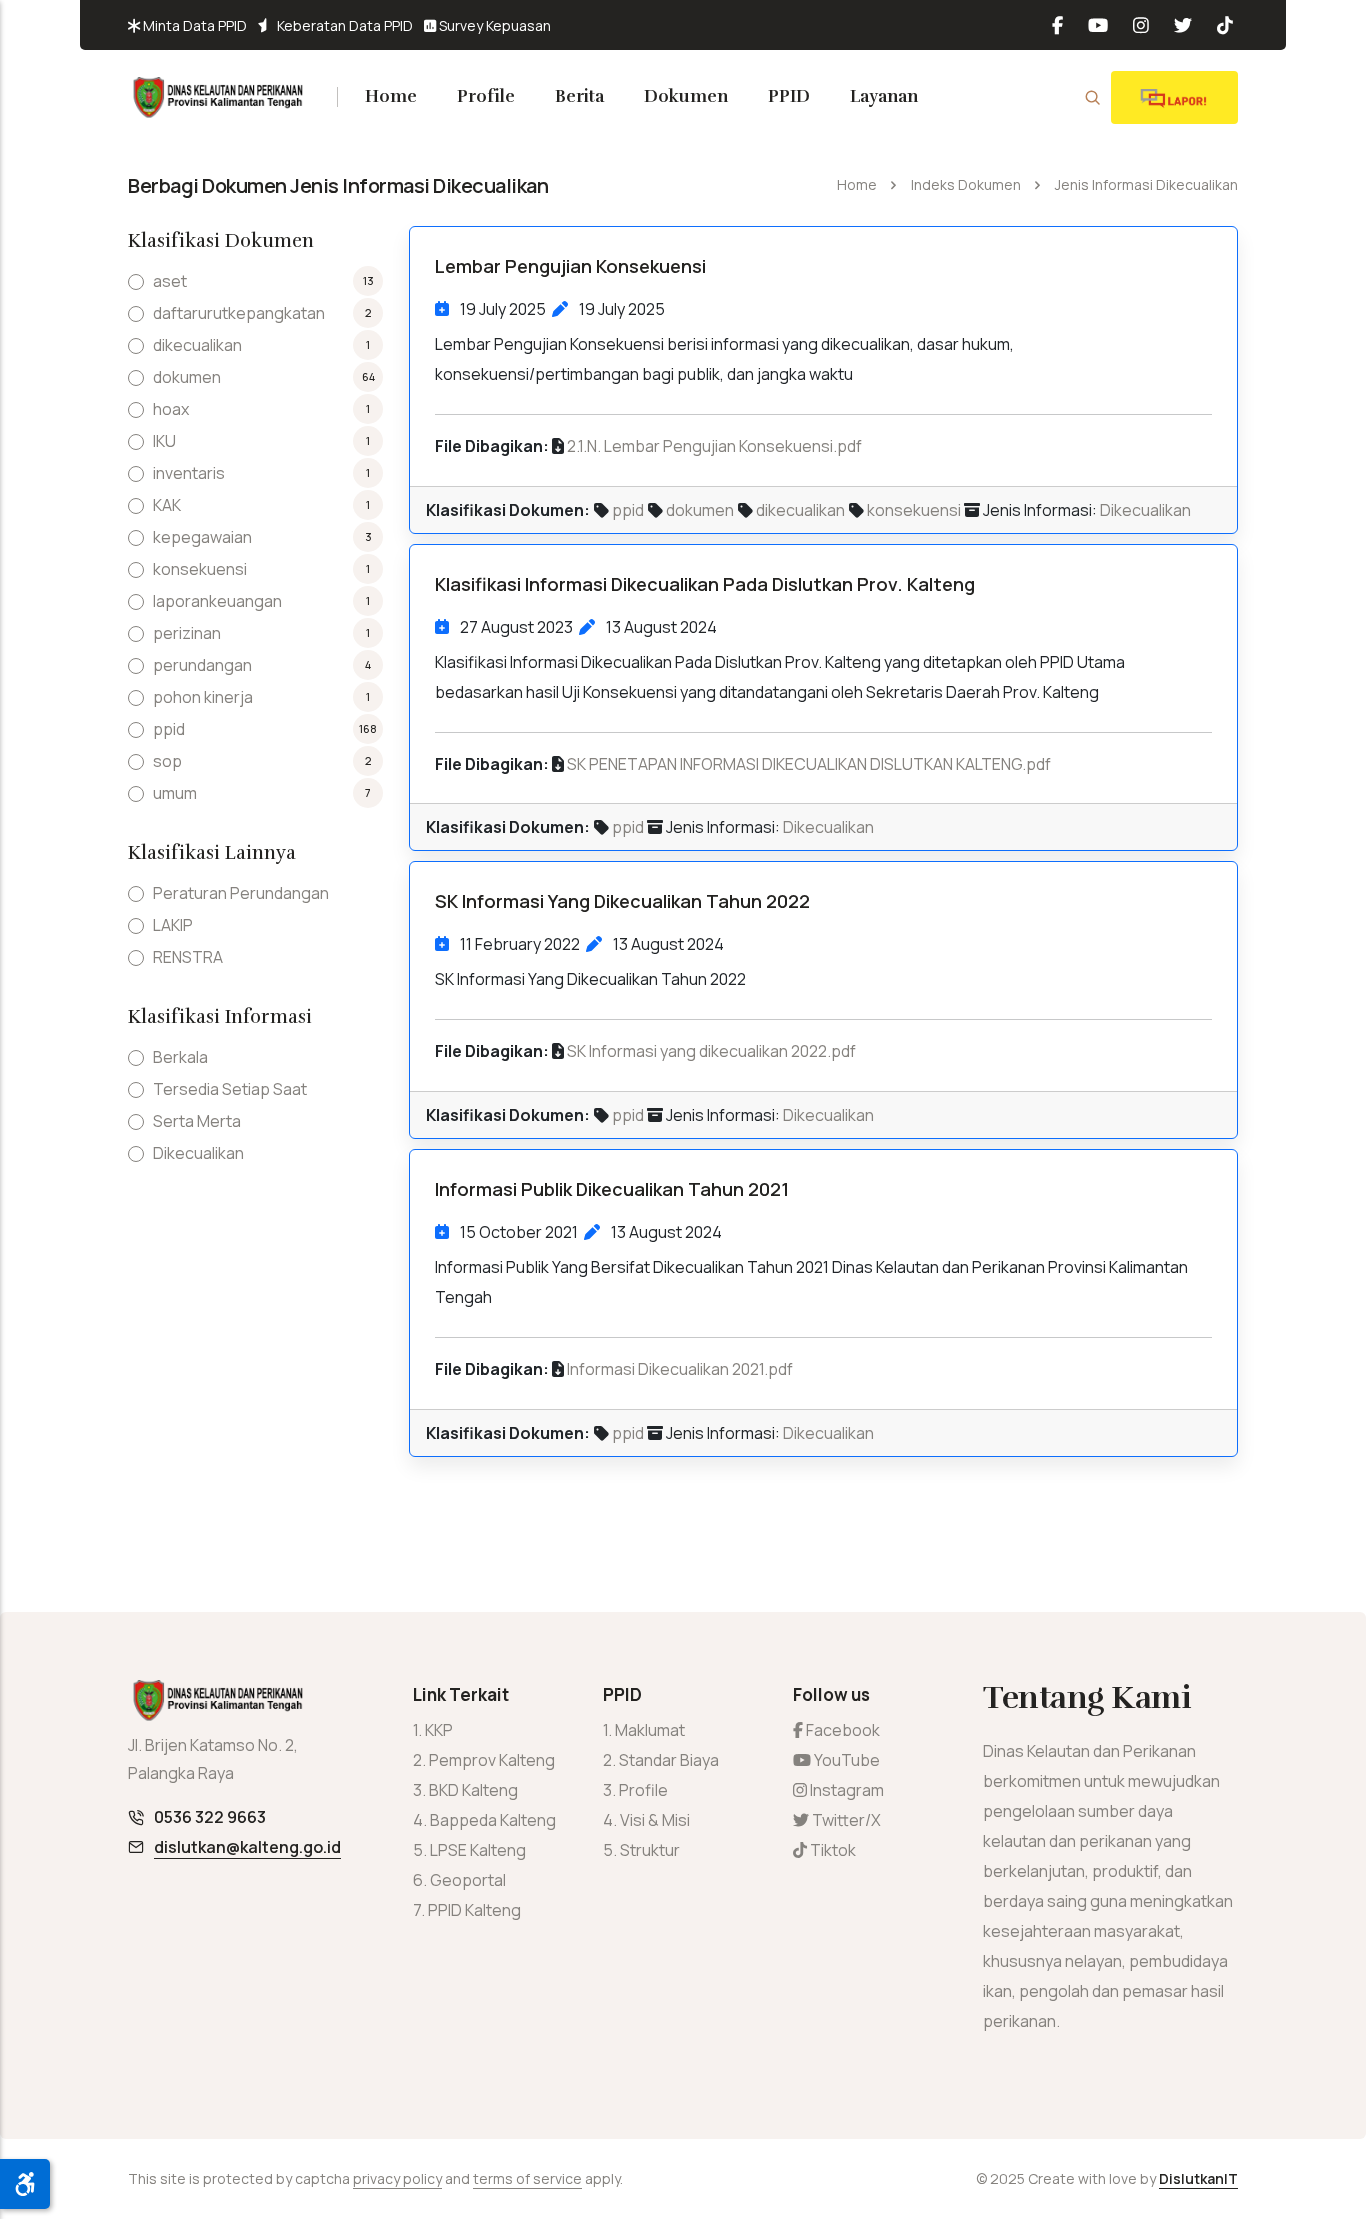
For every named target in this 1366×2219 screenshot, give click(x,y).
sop (167, 761)
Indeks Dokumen (966, 184)
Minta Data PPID (193, 25)
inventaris (189, 473)
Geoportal (468, 1880)
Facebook (841, 1730)
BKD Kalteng (473, 1790)
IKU (164, 441)
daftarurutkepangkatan (239, 313)
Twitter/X (845, 1820)
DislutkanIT (1198, 2178)
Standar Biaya (669, 1760)
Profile (486, 96)
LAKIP (173, 925)
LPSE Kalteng (478, 1850)
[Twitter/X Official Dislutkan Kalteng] (1175, 25)
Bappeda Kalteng (493, 1820)
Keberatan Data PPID (343, 25)
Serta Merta (197, 1121)
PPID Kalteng (474, 1910)
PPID (789, 96)
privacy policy (397, 2178)
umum (175, 793)
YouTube (845, 1760)
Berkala (180, 1057)
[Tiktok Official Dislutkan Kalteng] (1217, 25)
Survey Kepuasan (493, 25)
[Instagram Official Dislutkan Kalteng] (1133, 25)
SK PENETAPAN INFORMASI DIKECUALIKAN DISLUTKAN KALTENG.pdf (809, 764)
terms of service (527, 2178)
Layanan (884, 96)
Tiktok (831, 1850)
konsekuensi (914, 510)
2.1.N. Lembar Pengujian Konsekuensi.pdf (714, 446)
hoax (171, 409)
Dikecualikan (1145, 510)
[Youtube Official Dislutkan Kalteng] (1090, 25)
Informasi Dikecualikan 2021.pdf (680, 1369)
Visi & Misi (655, 1820)
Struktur (650, 1850)
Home (391, 96)
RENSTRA (188, 957)
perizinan (187, 633)
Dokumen (686, 96)
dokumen (700, 510)
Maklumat (650, 1730)
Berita (579, 96)
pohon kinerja (203, 697)
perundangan (202, 665)
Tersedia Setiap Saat (230, 1089)
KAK (167, 505)
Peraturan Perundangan (241, 893)
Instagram (845, 1790)
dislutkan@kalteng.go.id (247, 1847)
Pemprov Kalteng (492, 1760)
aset (170, 281)
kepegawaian (202, 537)
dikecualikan (800, 510)
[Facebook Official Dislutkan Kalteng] (1060, 25)
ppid (628, 510)
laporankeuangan (217, 601)
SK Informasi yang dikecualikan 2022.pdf (711, 1051)
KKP (439, 1730)
